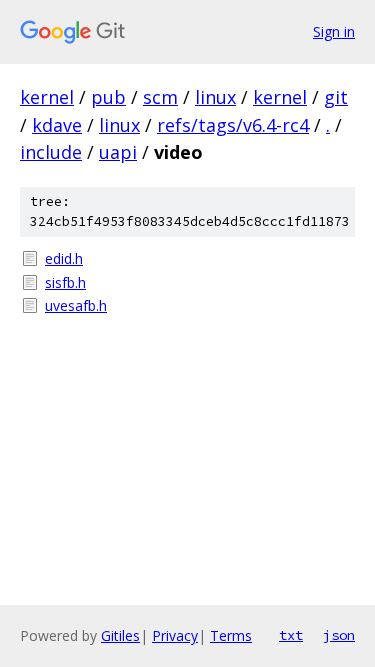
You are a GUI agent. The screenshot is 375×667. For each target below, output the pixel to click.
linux (215, 97)
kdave (57, 125)
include (51, 152)
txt (291, 635)
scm (160, 97)
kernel (47, 97)
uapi (118, 152)
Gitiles (120, 635)
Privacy (175, 635)
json (339, 635)
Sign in (334, 31)
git (336, 97)
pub (108, 97)
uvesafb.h (76, 305)
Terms (231, 635)
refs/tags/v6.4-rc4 (233, 125)
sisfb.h (65, 282)
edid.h (64, 258)
